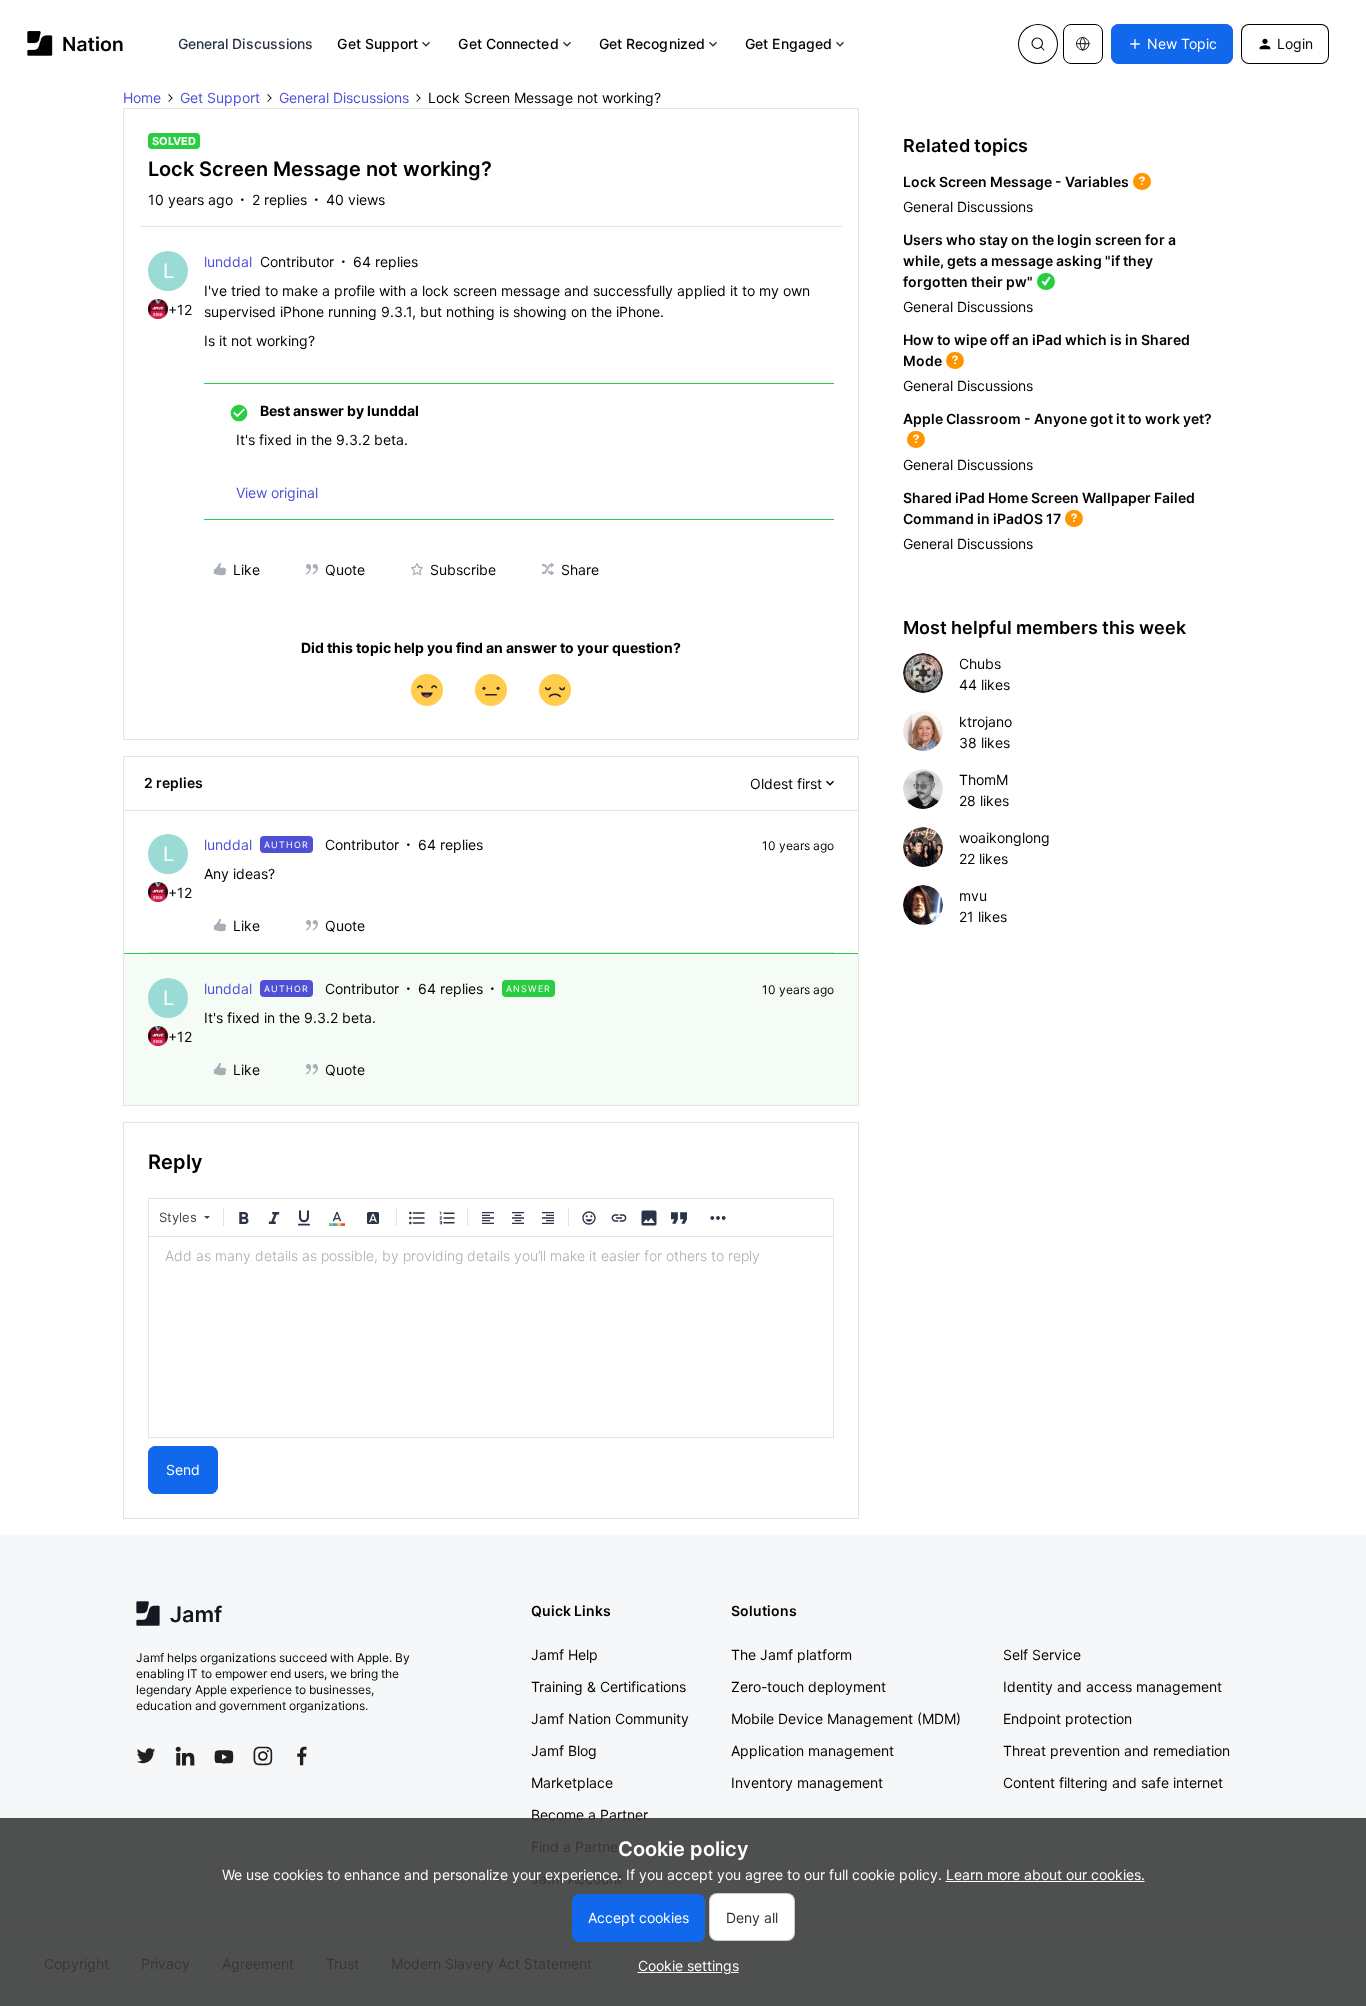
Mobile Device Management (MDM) (846, 1718)
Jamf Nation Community (610, 1718)
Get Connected (508, 43)
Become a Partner (589, 1814)
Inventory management (807, 1782)
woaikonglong (1004, 837)
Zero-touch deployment (808, 1686)
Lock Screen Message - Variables (1016, 181)
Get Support (377, 43)
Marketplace (572, 1782)
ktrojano (985, 721)
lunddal (228, 261)
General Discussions (246, 43)
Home (142, 97)
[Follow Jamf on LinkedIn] (185, 1756)
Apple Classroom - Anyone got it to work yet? (1057, 418)
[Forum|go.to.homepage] (75, 43)
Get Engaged (788, 43)
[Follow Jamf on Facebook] (302, 1756)
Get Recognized (652, 43)
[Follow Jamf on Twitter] (146, 1756)
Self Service (1042, 1654)
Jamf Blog (564, 1750)
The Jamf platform (791, 1654)
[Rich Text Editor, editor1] (491, 1337)
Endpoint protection (1067, 1718)
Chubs (980, 663)
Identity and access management (1112, 1686)
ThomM (983, 779)
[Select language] (1083, 44)
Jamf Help (564, 1654)
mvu (973, 895)
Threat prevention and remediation (1116, 1750)
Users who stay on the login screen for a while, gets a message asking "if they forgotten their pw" (1039, 260)
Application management (812, 1750)
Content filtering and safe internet (1113, 1782)
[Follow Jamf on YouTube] (224, 1756)
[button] (1172, 44)
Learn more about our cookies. (1045, 1874)
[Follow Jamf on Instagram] (263, 1756)
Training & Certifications (608, 1686)
